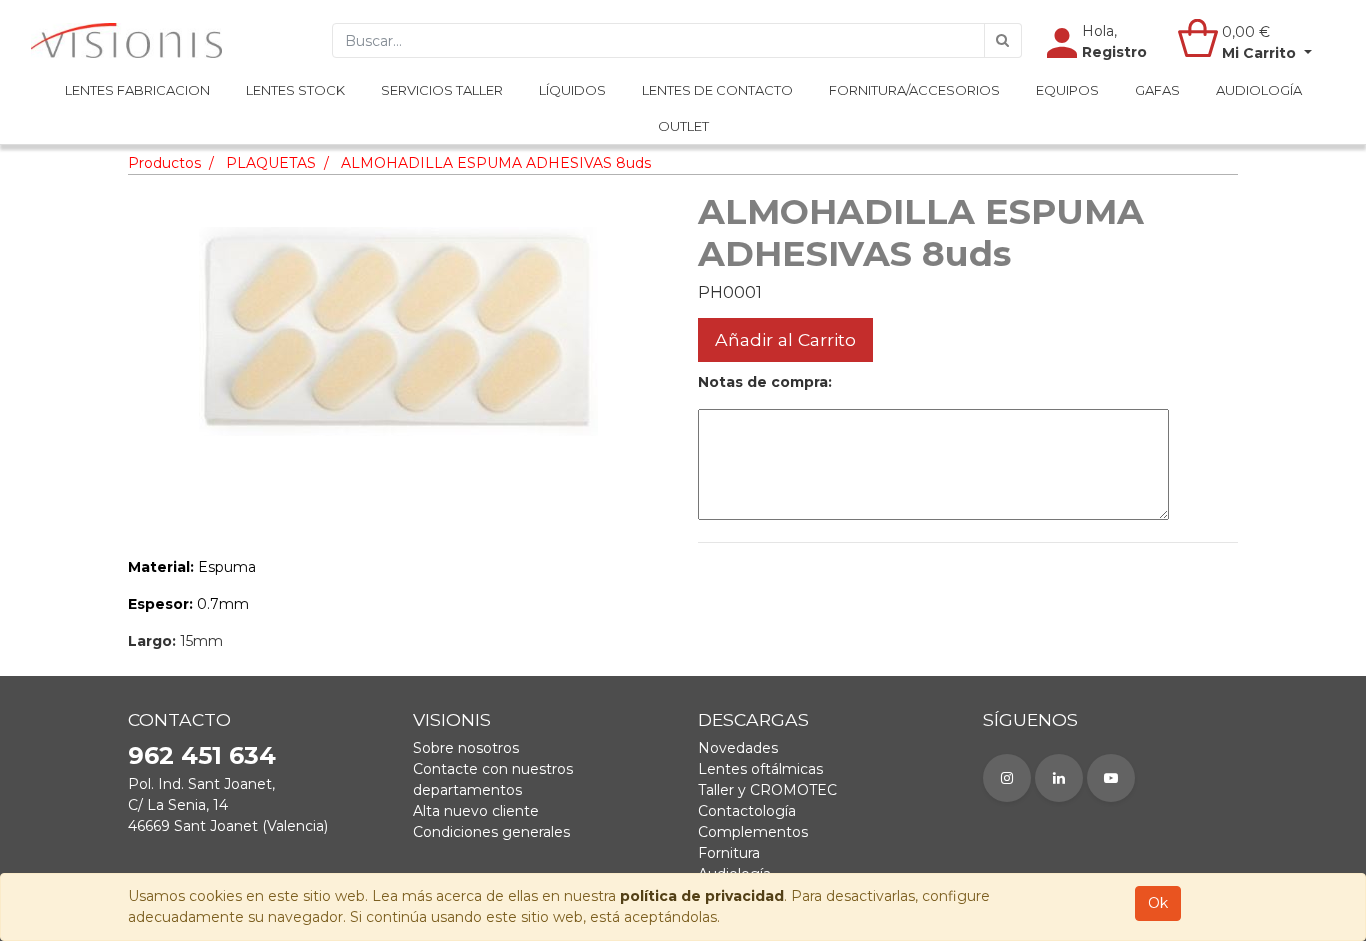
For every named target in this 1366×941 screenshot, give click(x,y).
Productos (164, 163)
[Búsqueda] (1003, 40)
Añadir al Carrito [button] (785, 339)
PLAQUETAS (271, 163)
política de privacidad (702, 896)
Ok (1158, 903)
